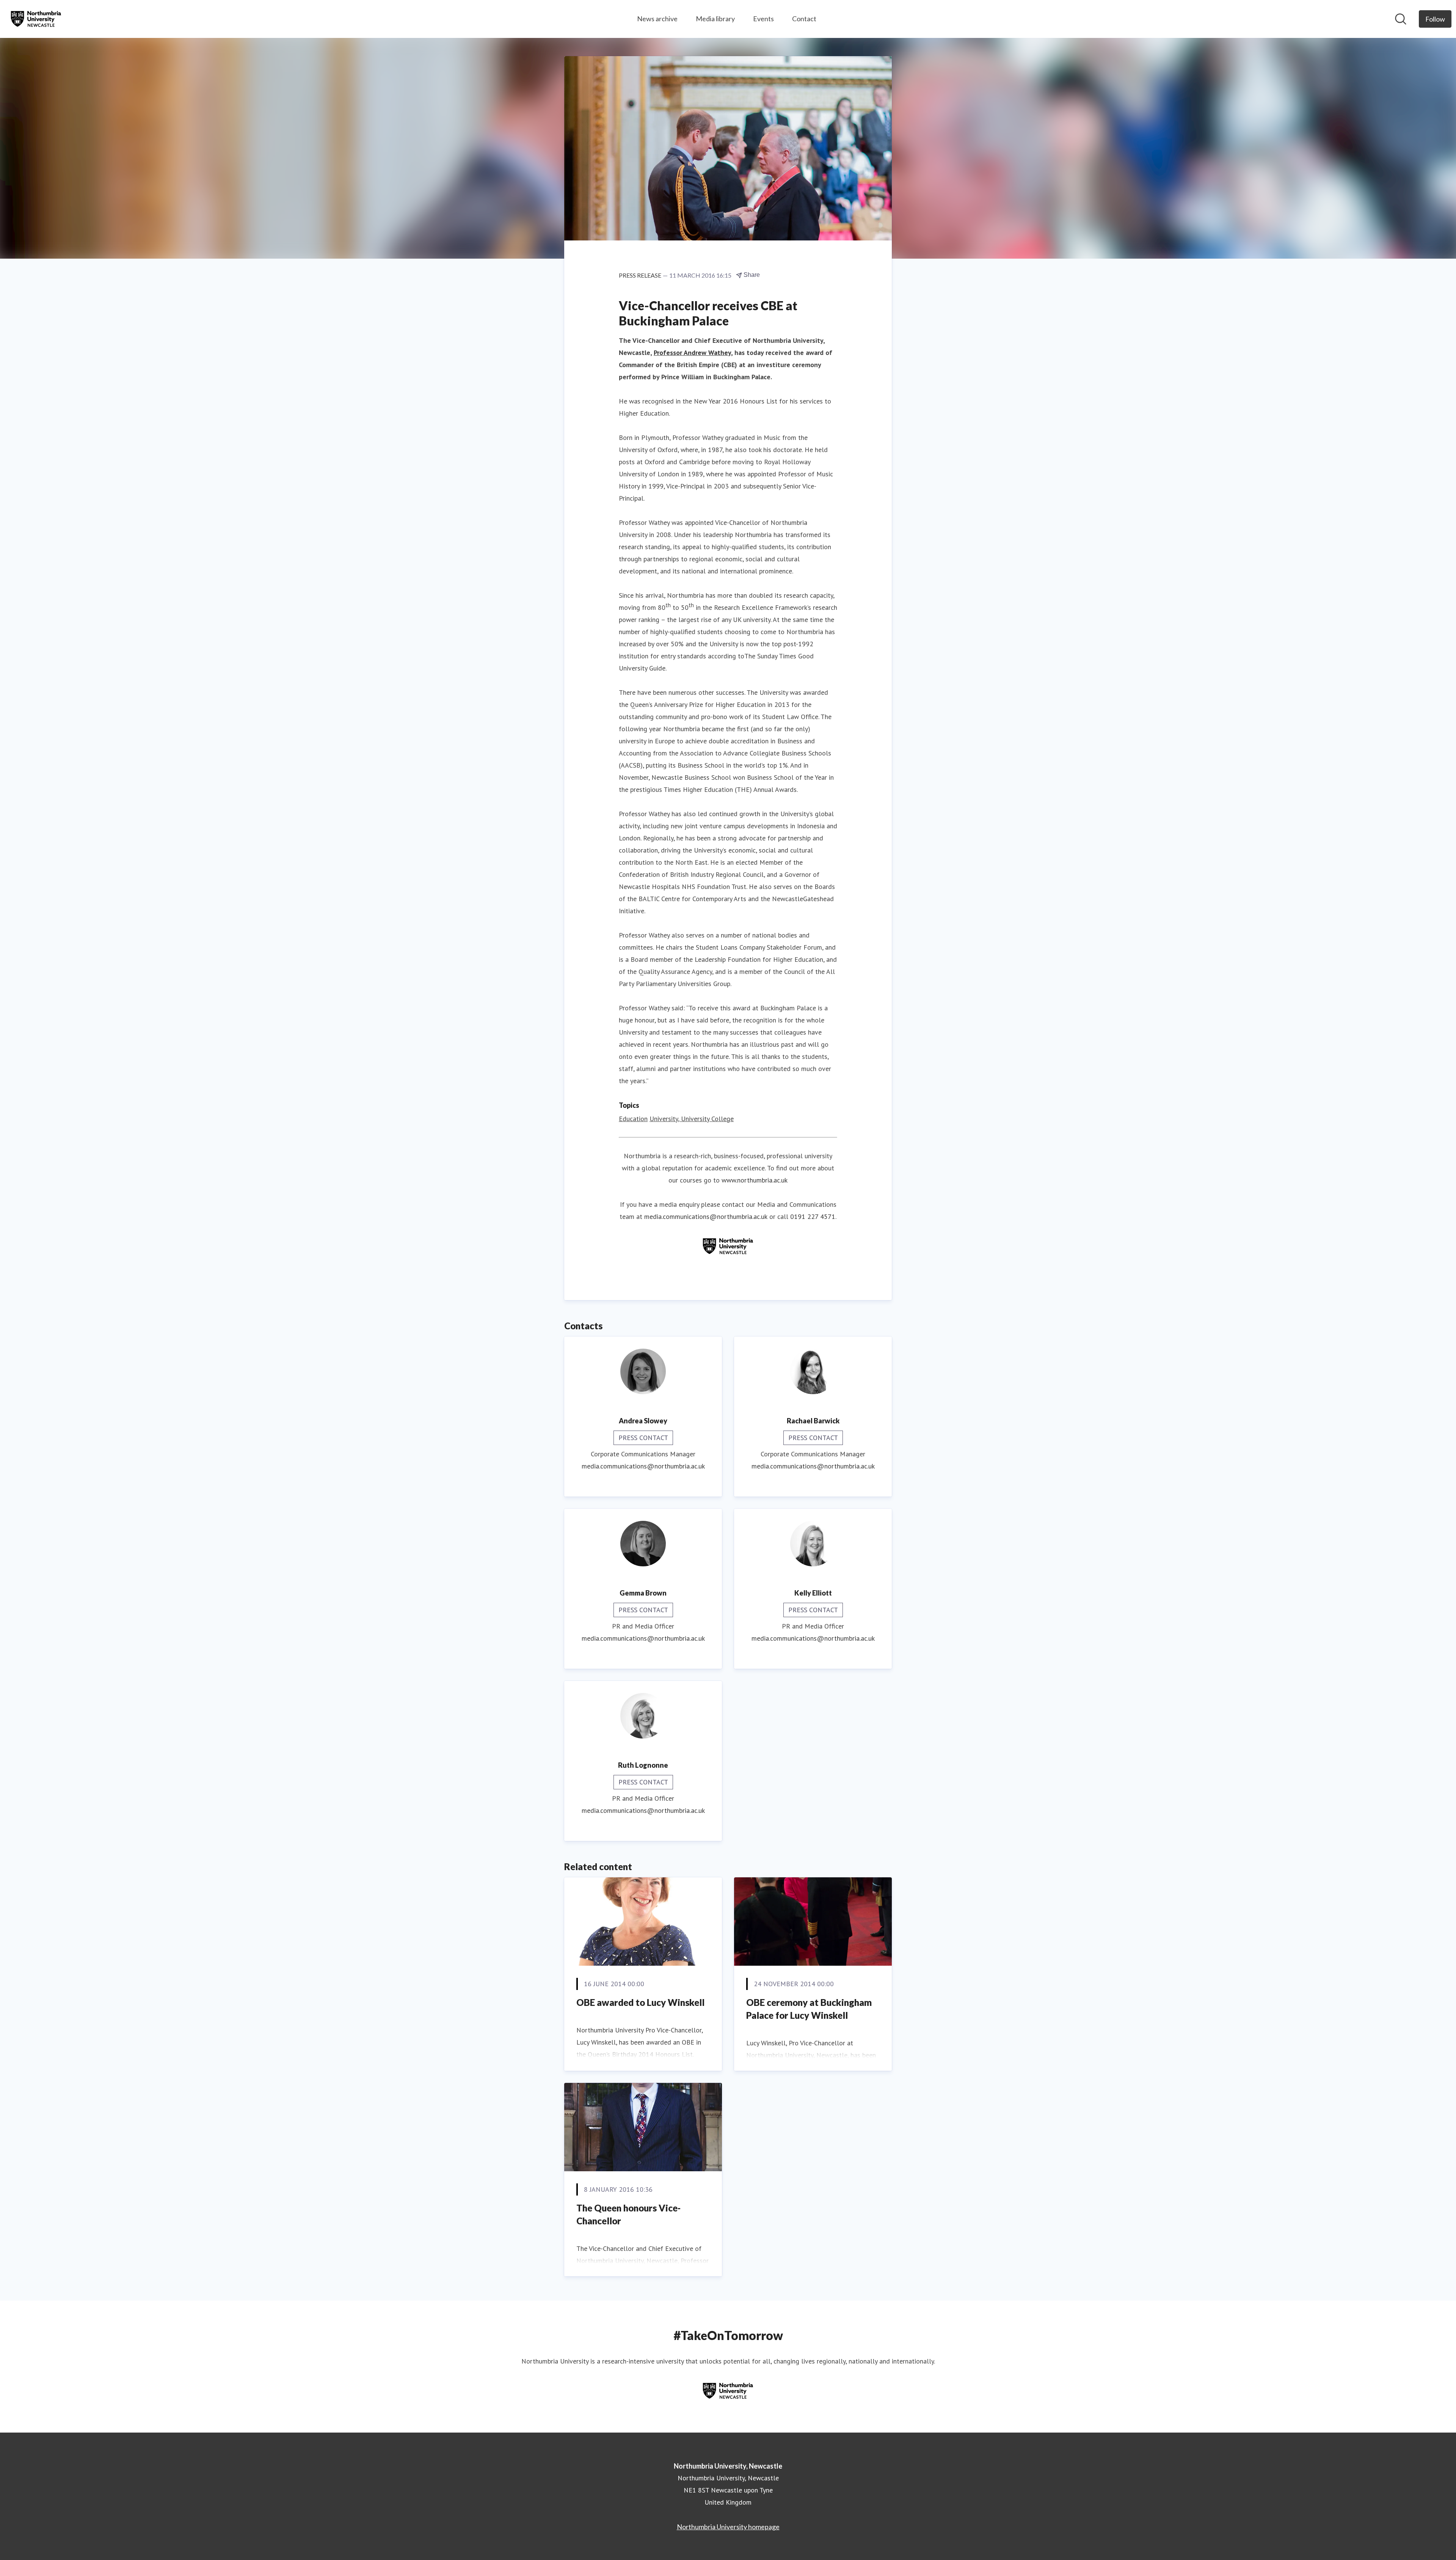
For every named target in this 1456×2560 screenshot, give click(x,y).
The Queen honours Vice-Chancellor (628, 2214)
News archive (657, 19)
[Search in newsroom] (1401, 19)
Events (763, 19)
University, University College (692, 1119)
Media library (715, 19)
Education (633, 1119)
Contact (804, 19)
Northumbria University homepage (728, 2527)
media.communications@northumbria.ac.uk (706, 1216)
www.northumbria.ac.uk (755, 1180)
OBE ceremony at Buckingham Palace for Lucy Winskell (809, 2009)
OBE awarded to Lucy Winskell (640, 2002)
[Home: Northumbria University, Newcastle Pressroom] (36, 19)
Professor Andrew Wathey (692, 353)
